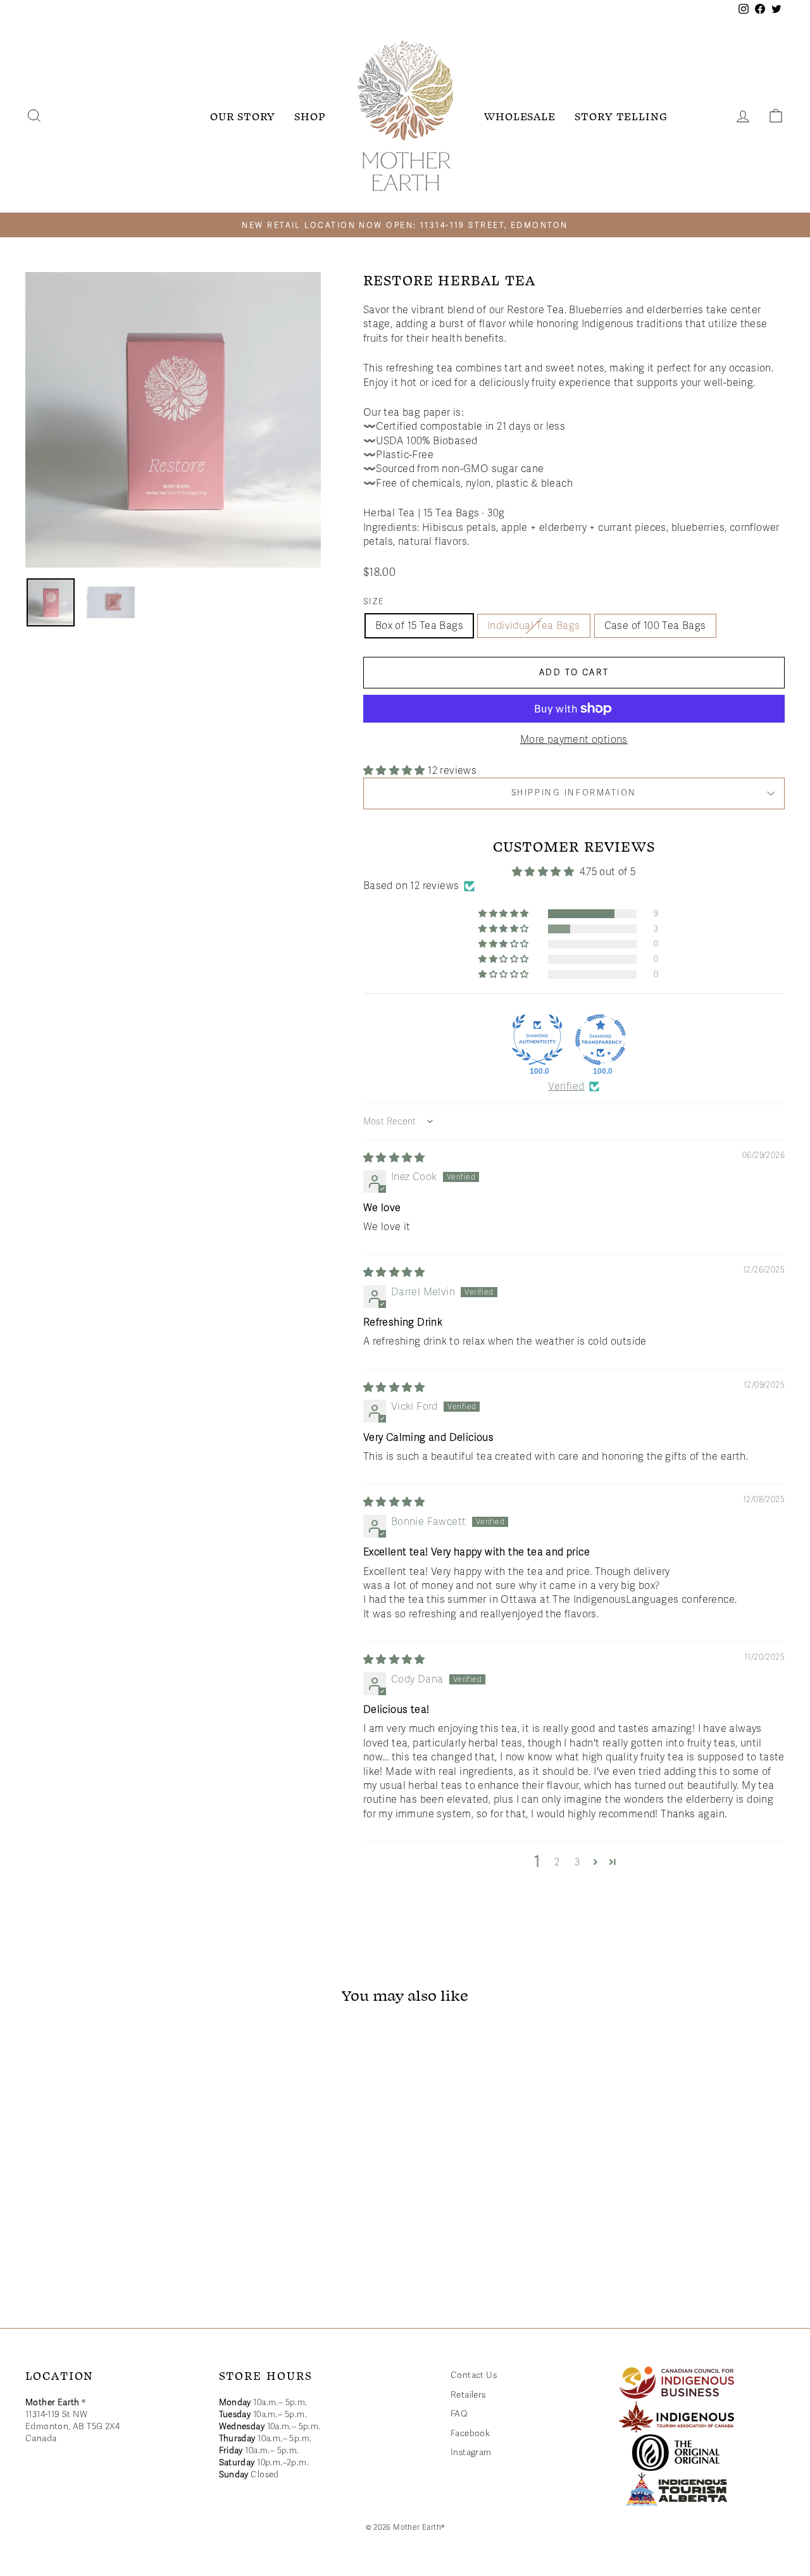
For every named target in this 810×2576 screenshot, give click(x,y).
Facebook (470, 2433)
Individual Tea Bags (534, 626)
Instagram (471, 2452)
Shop (310, 116)
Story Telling (621, 116)
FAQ (459, 2414)
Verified (566, 1086)
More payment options (574, 740)
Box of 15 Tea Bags (419, 626)
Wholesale (520, 116)
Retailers (468, 2395)
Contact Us (474, 2375)
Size (374, 602)
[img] (394, 1158)
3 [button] (577, 1862)
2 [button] (557, 1862)
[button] (396, 771)
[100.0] (537, 1040)
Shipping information (574, 793)
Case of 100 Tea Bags (655, 626)
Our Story (243, 116)
